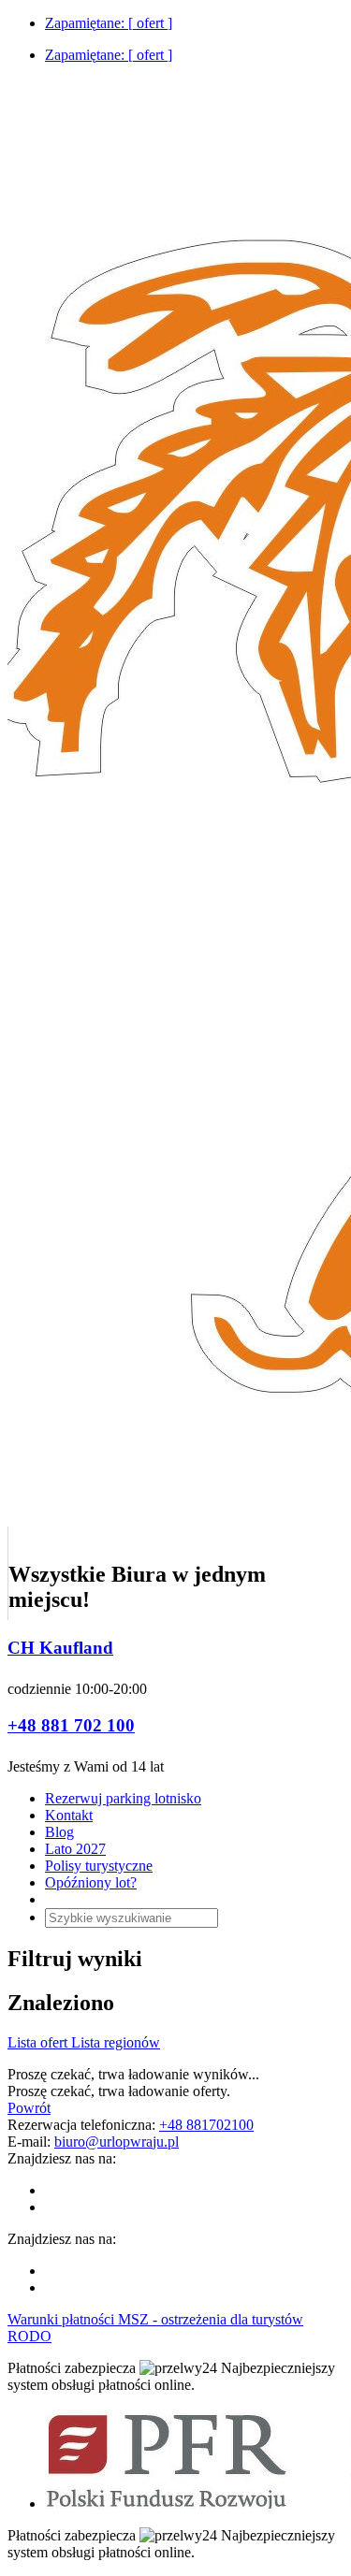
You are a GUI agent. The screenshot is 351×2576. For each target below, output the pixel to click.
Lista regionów (116, 2042)
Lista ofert (39, 2042)
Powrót (29, 2108)
